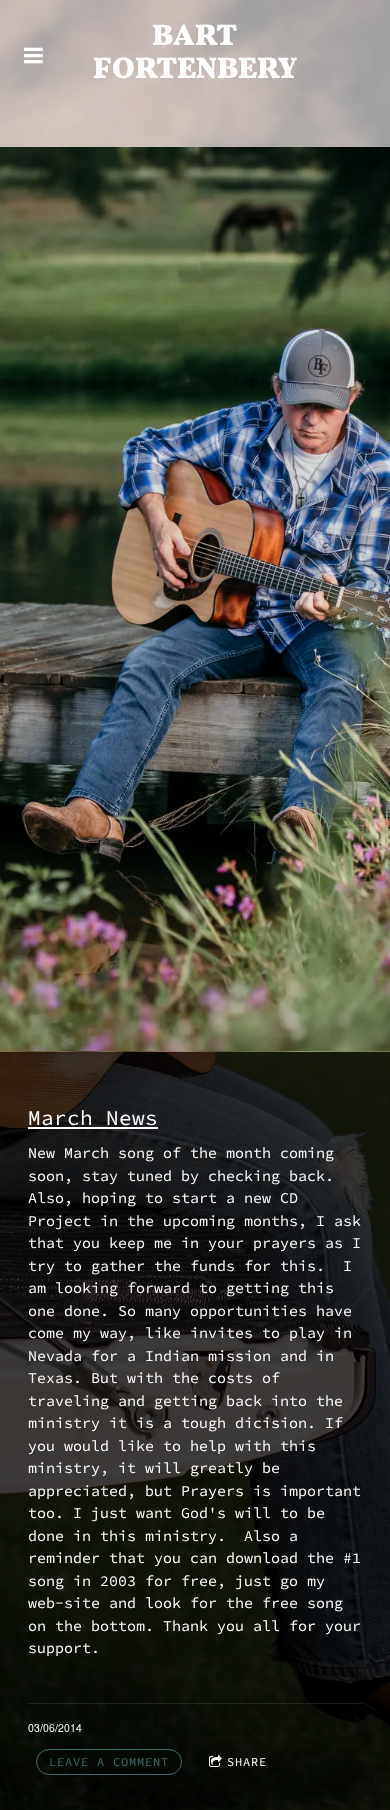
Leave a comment (109, 1761)
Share (247, 1761)
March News (93, 1118)
